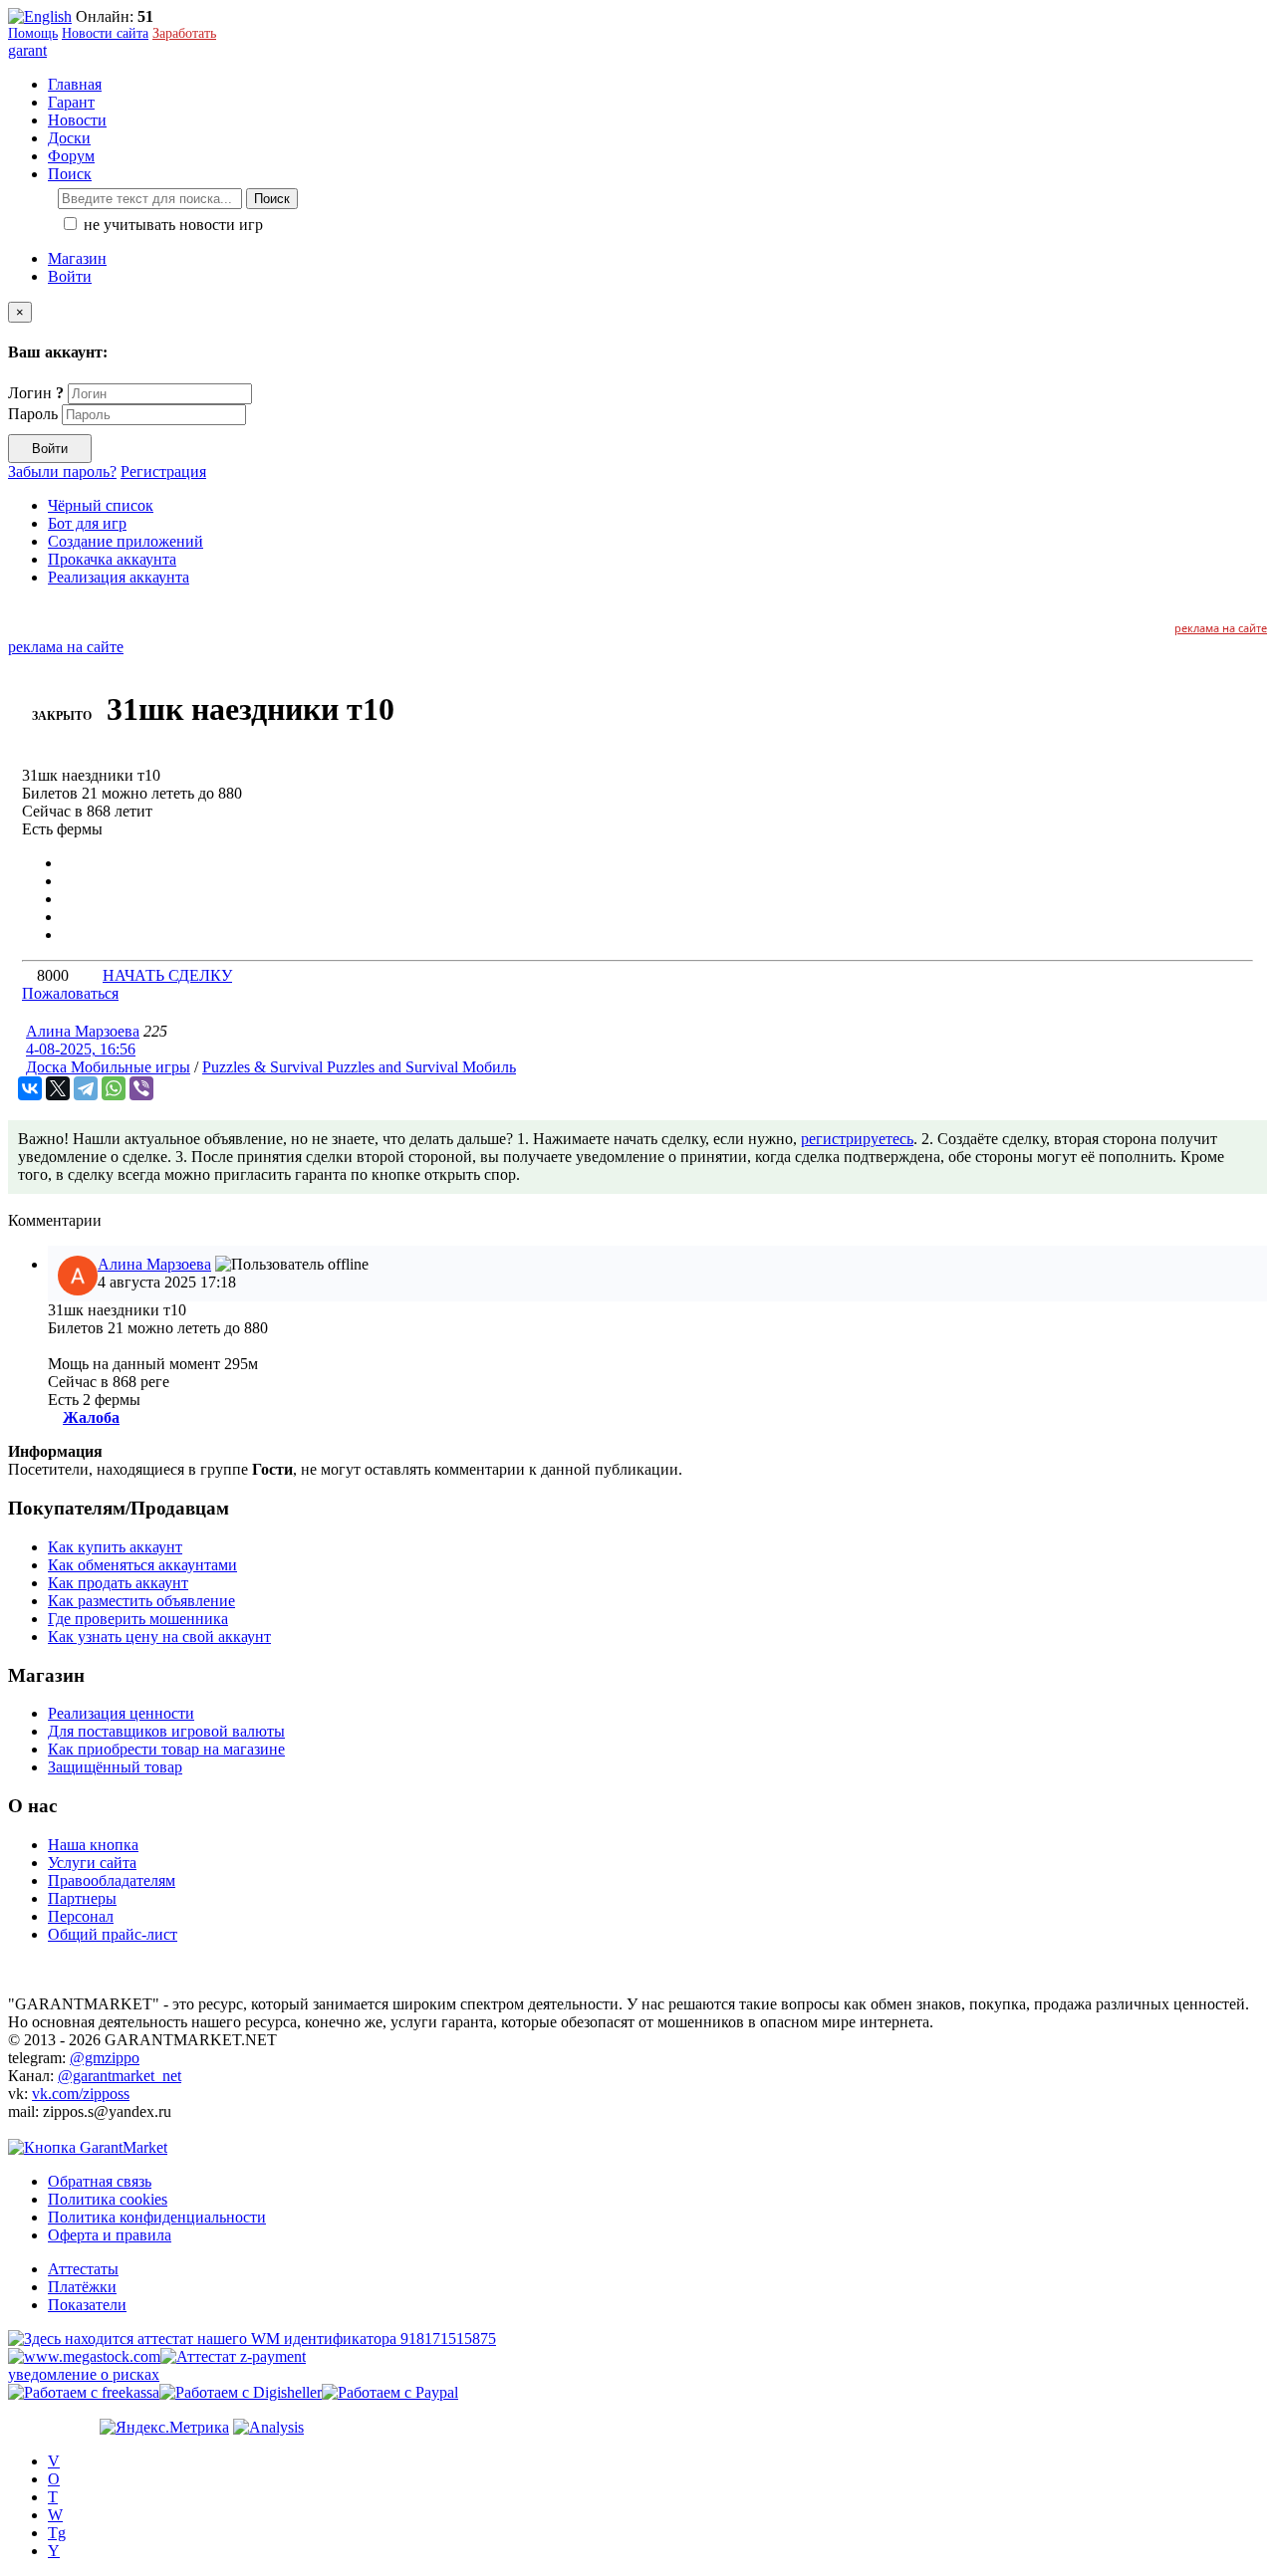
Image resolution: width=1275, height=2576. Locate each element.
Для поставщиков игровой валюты (166, 1731)
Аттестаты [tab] (83, 2269)
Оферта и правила (110, 2235)
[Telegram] (86, 1088)
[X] (58, 1088)
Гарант (71, 102)
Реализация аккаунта (119, 577)
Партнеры (82, 1898)
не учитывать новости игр (171, 225)
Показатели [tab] (87, 2305)
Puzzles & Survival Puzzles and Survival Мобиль (359, 1067)
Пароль (33, 414)
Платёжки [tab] (82, 2287)
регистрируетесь (857, 1139)
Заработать (184, 33)
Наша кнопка (93, 1845)
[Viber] (141, 1088)
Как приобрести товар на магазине (166, 1749)
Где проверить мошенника (138, 1619)
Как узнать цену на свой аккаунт (159, 1637)
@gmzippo (105, 2058)
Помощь (33, 33)
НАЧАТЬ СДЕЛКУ (167, 975)
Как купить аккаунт (115, 1547)
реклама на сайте (1221, 628)
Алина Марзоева (83, 1031)
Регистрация (163, 471)
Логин (36, 393)
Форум (71, 156)
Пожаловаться (70, 993)
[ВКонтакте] (30, 1088)
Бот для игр (87, 523)
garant (27, 50)
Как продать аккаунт (118, 1583)
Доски (69, 138)
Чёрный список (101, 505)
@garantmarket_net (120, 2076)
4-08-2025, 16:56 (81, 1049)
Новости (77, 120)
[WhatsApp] (114, 1088)
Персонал (81, 1916)
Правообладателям (112, 1880)
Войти (70, 276)
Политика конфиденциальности (157, 2217)
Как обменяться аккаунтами (142, 1565)
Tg (57, 2533)
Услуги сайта (92, 1863)
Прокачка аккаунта (112, 559)
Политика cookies (108, 2199)
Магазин (77, 258)
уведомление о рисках (84, 2374)
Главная (75, 84)
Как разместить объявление (141, 1601)
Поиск (272, 199)
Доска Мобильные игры (108, 1067)
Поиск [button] (70, 174)
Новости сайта (105, 33)
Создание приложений (126, 541)
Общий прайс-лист (113, 1934)
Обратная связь (100, 2181)
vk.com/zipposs (81, 2094)
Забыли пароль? (62, 471)
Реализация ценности (121, 1713)
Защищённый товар (115, 1767)
